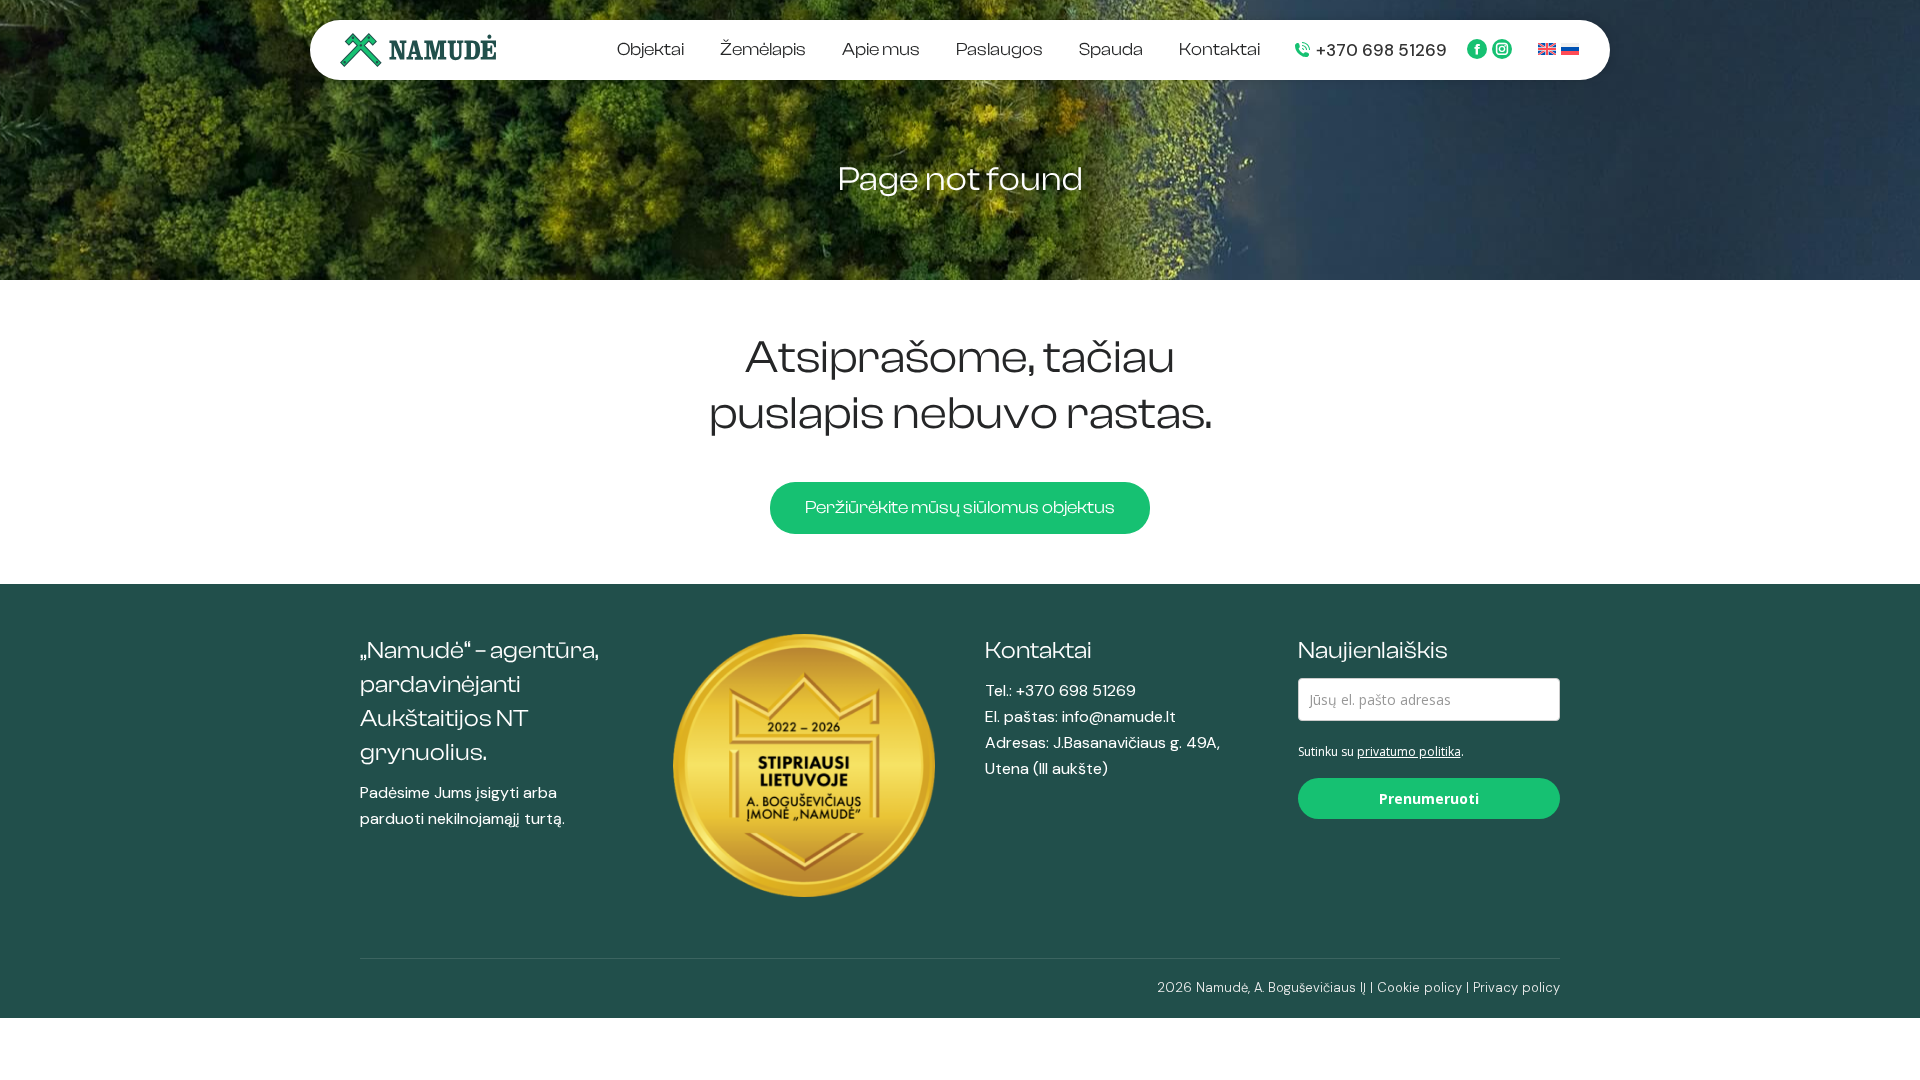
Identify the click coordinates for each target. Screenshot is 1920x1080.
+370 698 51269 (1381, 50)
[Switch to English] (1544, 51)
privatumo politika (1409, 751)
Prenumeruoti (1429, 798)
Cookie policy (1419, 987)
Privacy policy (1516, 987)
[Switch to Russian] (1567, 51)
